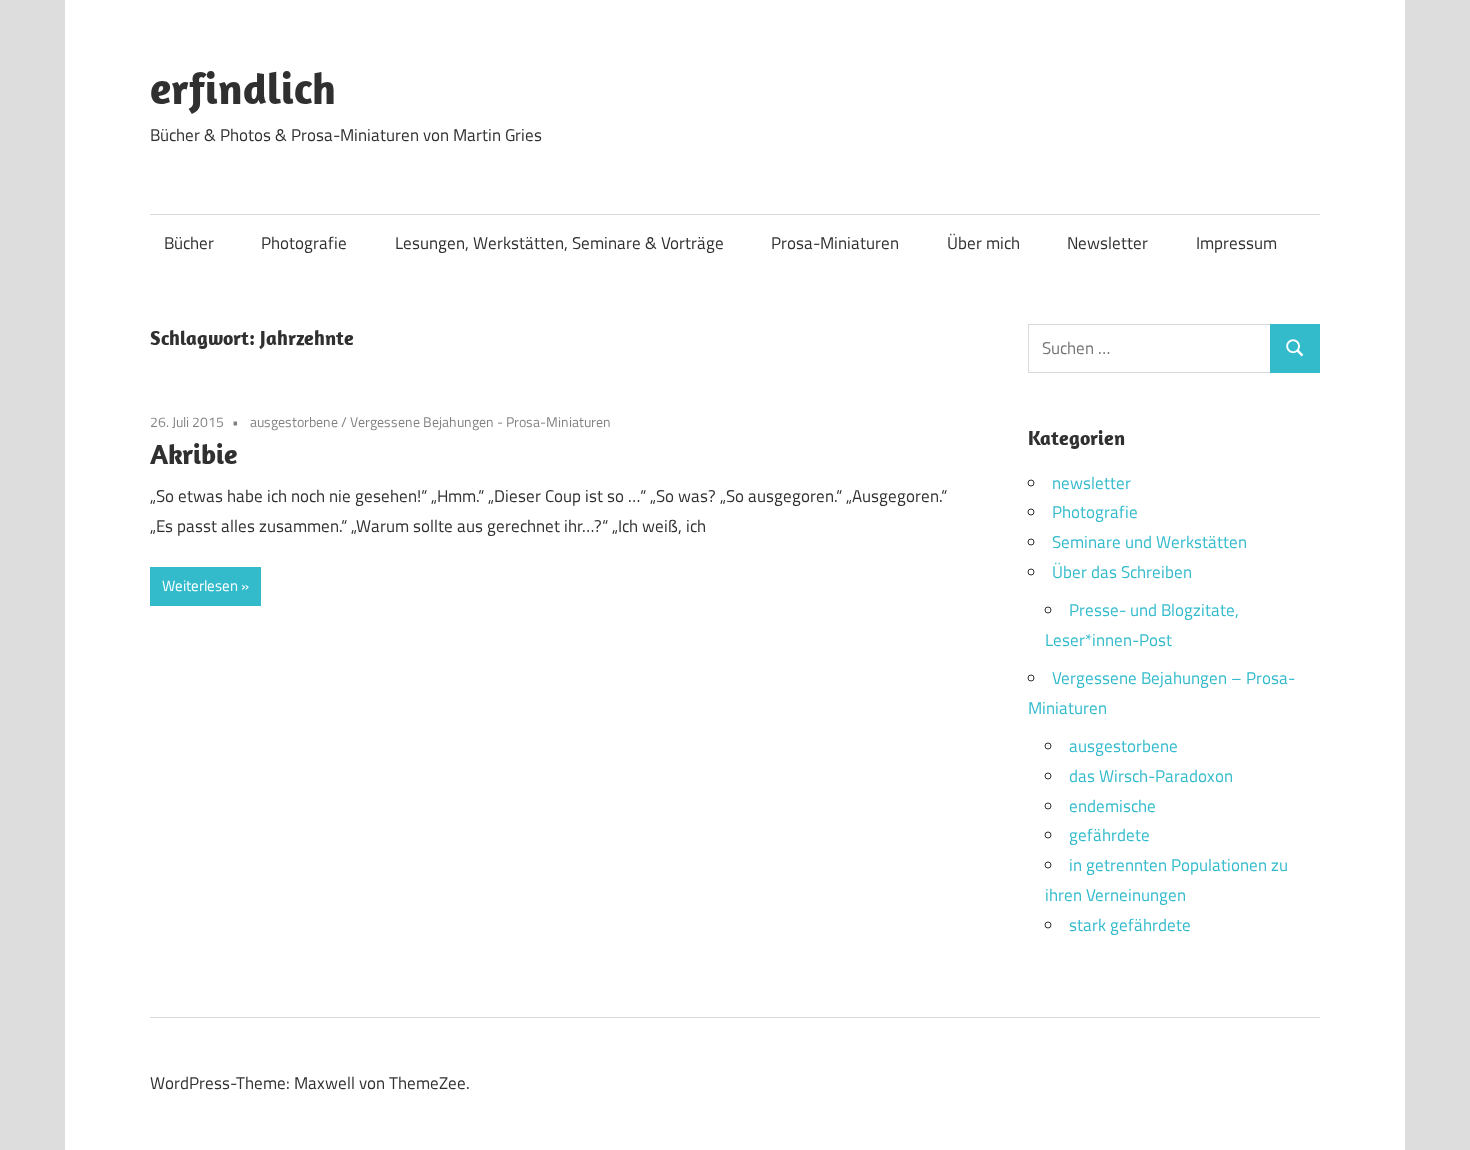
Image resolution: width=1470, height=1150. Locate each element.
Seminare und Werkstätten (1149, 542)
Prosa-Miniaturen (835, 243)
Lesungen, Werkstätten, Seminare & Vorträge (559, 243)
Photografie (304, 243)
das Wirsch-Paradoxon (1151, 776)
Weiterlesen (200, 585)
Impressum (1236, 243)
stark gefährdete (1130, 925)
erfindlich (243, 88)
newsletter (1091, 483)
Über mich (983, 243)
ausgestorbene (294, 421)
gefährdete (1109, 835)
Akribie (193, 453)
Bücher (189, 243)
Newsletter (1107, 243)
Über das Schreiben (1122, 572)
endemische (1112, 806)
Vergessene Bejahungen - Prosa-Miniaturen (480, 421)
